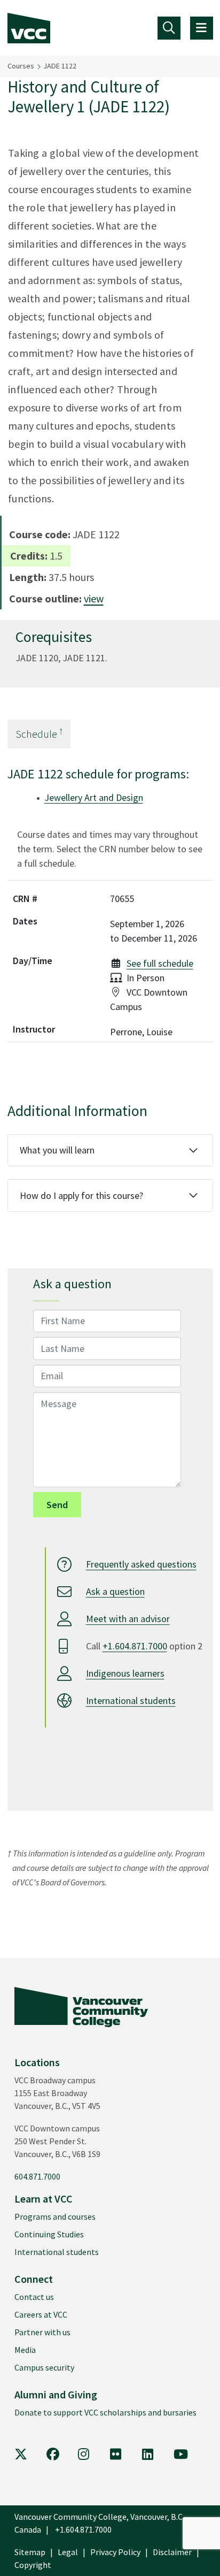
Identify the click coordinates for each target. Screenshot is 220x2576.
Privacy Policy (115, 2552)
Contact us (34, 2297)
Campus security (44, 2367)
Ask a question (115, 1592)
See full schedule (160, 963)
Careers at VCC (41, 2314)
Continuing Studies (49, 2234)
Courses (21, 66)
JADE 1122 (60, 66)
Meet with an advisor (128, 1619)
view (94, 598)
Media (25, 2350)
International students (131, 1701)
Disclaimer (172, 2552)
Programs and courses (55, 2216)
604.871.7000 (37, 2176)
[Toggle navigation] (169, 28)
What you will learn (57, 1150)
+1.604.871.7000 (135, 1646)
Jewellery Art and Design (94, 797)
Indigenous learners (125, 1674)
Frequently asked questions (141, 1565)
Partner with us (42, 2332)
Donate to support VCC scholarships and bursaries (105, 2412)
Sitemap (30, 2552)
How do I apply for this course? (81, 1195)
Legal (68, 2552)
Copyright (33, 2565)
